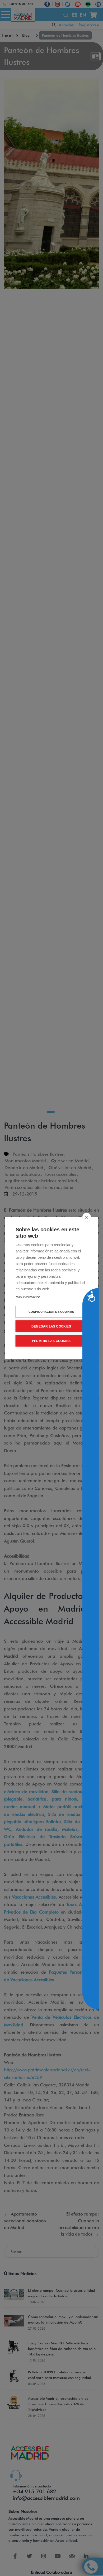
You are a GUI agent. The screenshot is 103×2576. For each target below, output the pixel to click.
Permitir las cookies (51, 1341)
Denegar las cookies (51, 1326)
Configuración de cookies (51, 1312)
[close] (87, 1217)
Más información (28, 1297)
